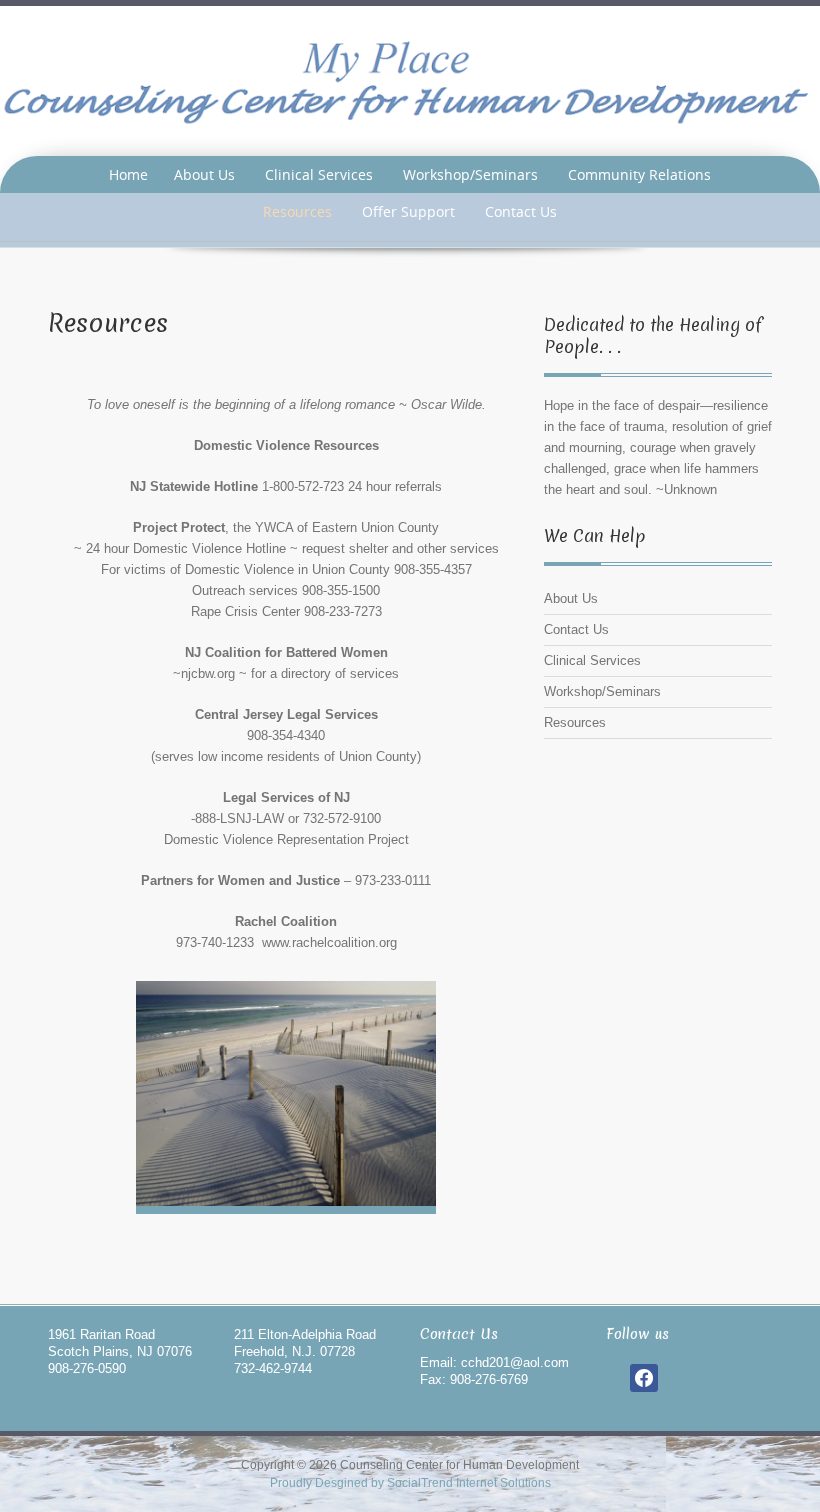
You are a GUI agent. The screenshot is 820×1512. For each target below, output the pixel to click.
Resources (297, 211)
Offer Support (408, 211)
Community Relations (639, 174)
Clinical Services (319, 174)
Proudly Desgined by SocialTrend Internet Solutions (410, 1483)
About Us (204, 174)
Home (128, 174)
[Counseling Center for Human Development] (410, 80)
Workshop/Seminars (470, 174)
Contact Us (521, 211)
